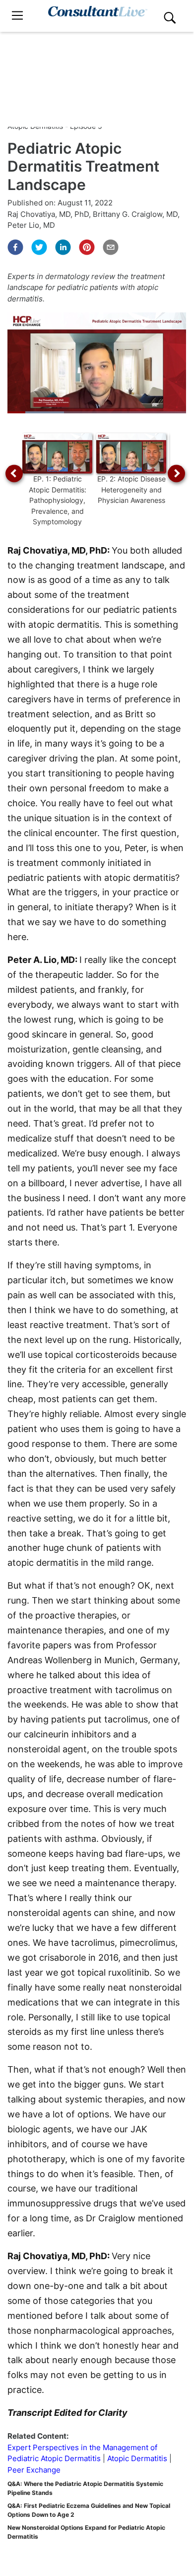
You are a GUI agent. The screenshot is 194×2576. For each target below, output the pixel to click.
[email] (111, 247)
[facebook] (15, 247)
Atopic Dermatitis (137, 2458)
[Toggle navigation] (17, 16)
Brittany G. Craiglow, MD (135, 214)
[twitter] (39, 247)
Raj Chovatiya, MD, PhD (48, 214)
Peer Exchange (34, 2470)
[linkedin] (63, 247)
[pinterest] (87, 247)
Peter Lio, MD (31, 225)
